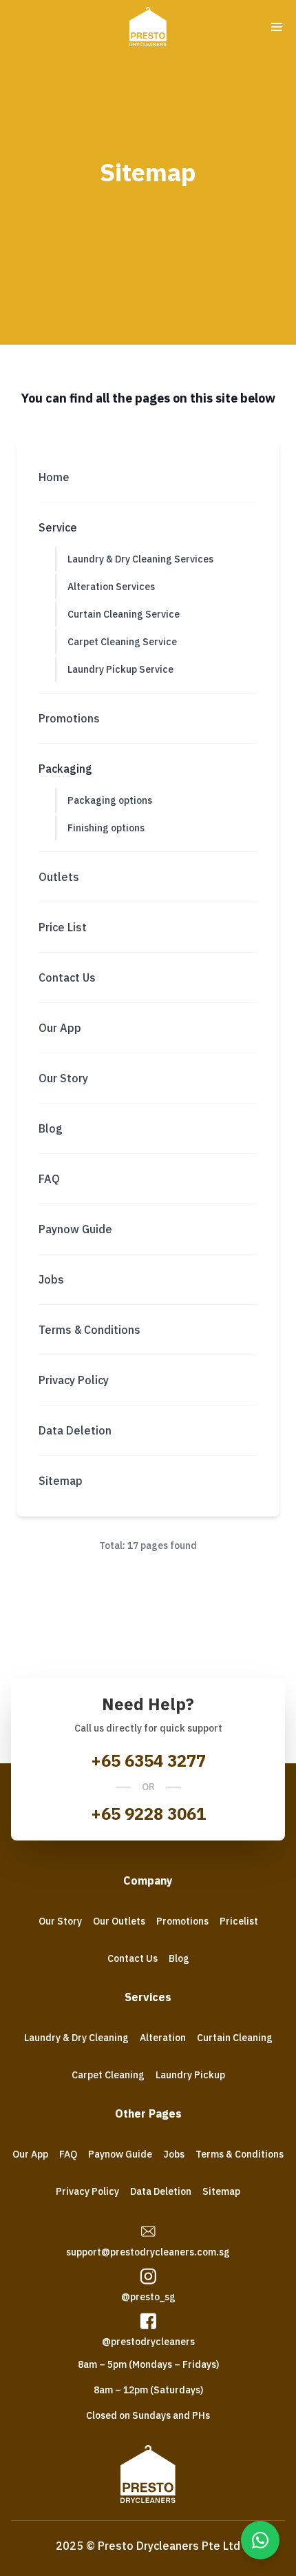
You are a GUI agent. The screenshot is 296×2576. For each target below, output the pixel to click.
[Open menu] (277, 27)
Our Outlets (119, 1921)
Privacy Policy (87, 2191)
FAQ (68, 2154)
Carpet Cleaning (108, 2075)
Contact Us (133, 1958)
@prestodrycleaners (148, 2342)
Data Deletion (161, 2191)
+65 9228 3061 (148, 1814)
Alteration (163, 2038)
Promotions (182, 1921)
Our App (30, 2154)
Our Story (60, 1921)
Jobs (174, 2154)
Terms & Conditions (240, 2154)
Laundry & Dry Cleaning (76, 2038)
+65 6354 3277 (148, 1761)
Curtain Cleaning (235, 2038)
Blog (179, 1958)
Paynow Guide (120, 2154)
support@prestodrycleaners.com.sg (148, 2252)
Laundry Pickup (190, 2075)
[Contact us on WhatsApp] (260, 2540)
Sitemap (221, 2191)
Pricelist (239, 1921)
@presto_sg (148, 2297)
